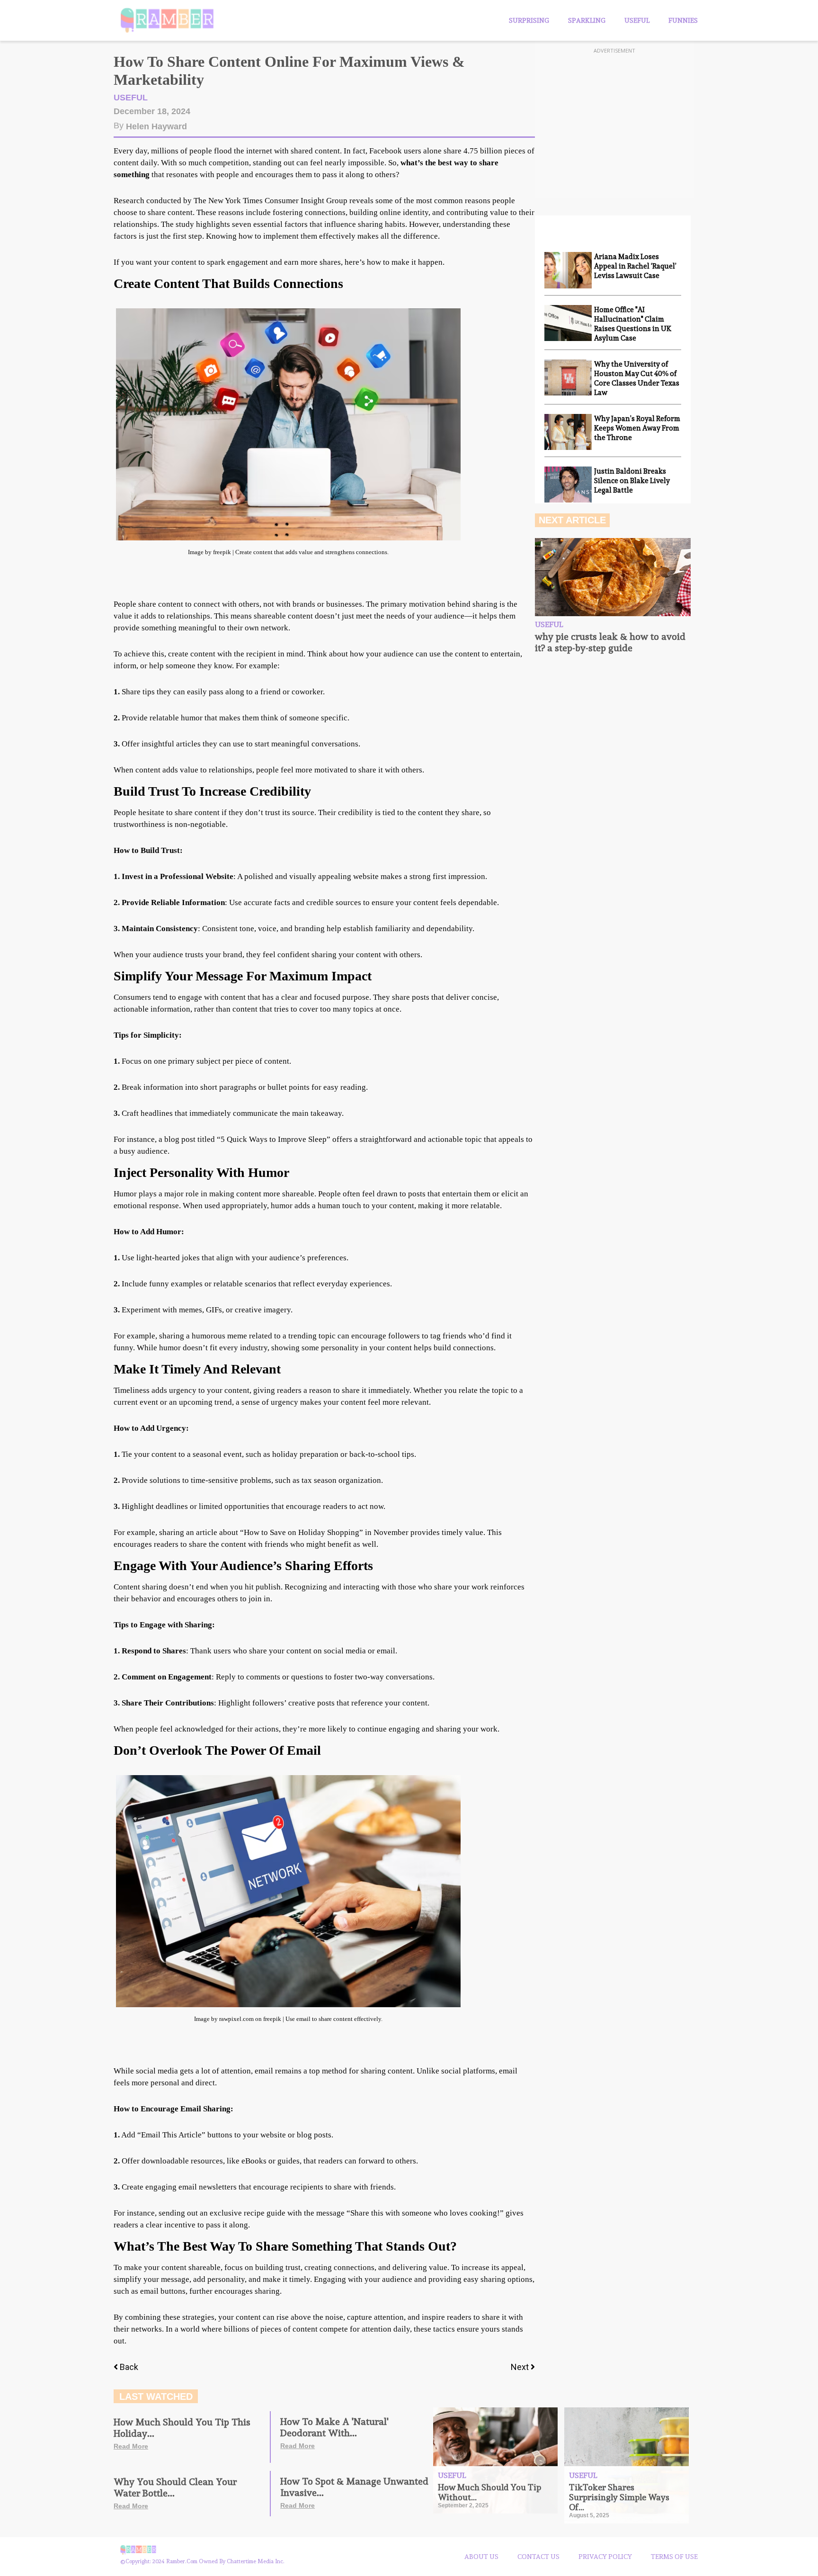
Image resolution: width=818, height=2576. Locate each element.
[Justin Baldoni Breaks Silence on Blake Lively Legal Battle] (568, 485)
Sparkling (587, 20)
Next (521, 2367)
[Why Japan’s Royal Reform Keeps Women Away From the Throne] (568, 432)
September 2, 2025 (463, 2505)
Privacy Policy (605, 2557)
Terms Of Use (674, 2557)
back (129, 2367)
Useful (637, 20)
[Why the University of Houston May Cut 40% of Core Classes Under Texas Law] (568, 377)
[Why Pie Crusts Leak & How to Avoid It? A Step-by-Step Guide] (613, 577)
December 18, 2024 (152, 111)
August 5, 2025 (589, 2515)
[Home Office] (568, 323)
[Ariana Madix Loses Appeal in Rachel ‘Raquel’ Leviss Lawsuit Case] (568, 270)
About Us (481, 2557)
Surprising (529, 20)
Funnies (683, 20)
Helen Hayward (156, 126)
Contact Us (538, 2557)
